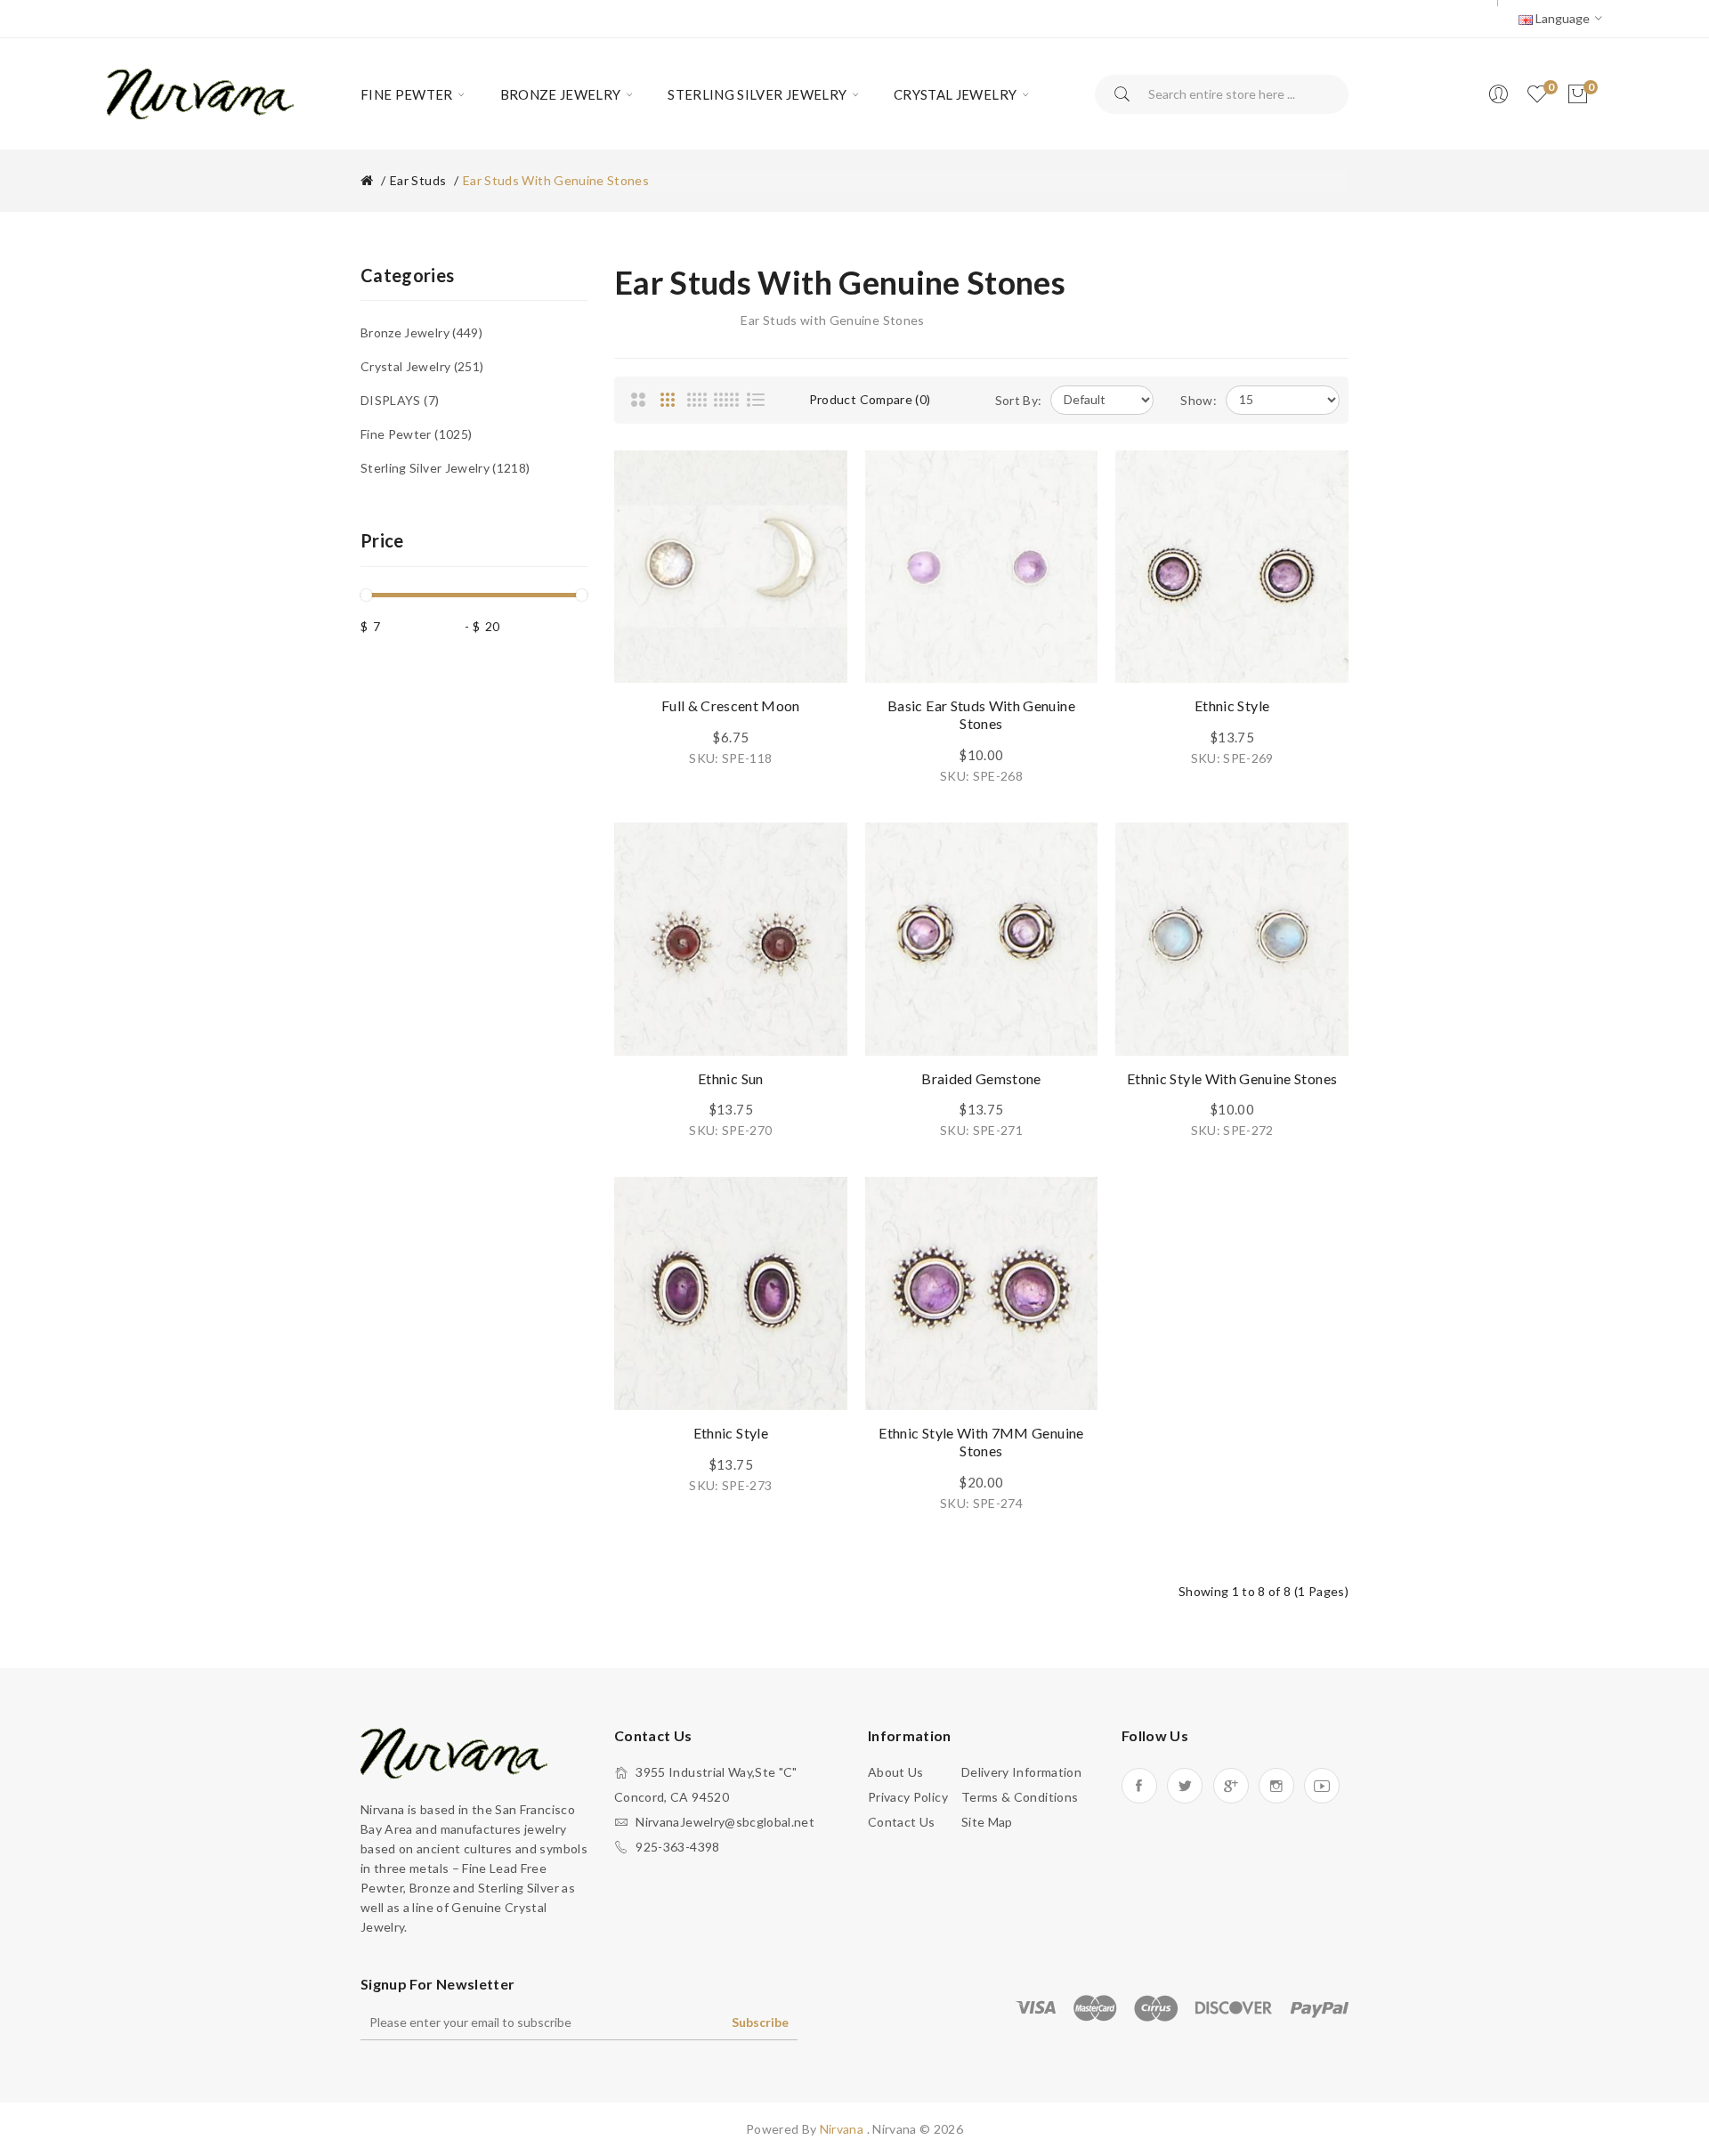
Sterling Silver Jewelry (443, 468)
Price (382, 540)
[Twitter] (1185, 1786)
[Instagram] (1276, 1786)
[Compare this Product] (816, 522)
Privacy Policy (908, 1797)
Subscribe (760, 2022)
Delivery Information (1021, 1772)
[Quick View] (816, 562)
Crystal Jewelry (420, 366)
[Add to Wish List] (816, 482)
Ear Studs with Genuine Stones (556, 180)
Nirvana (843, 2129)
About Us (896, 1772)
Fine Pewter (414, 434)
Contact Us (902, 1822)
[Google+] (1231, 1786)
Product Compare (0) (870, 399)
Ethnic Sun (731, 1078)
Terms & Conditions (1020, 1797)
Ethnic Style (1232, 705)
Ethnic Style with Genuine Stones (1232, 1078)
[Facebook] (1139, 1786)
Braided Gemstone (981, 1078)
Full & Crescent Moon (731, 705)
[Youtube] (1322, 1786)
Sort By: (1019, 400)
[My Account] (1498, 94)
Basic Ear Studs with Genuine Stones (981, 714)
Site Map (987, 1822)
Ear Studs (418, 180)
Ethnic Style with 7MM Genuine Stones (981, 1442)
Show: (1199, 400)
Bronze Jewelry (420, 332)
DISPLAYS (398, 400)
